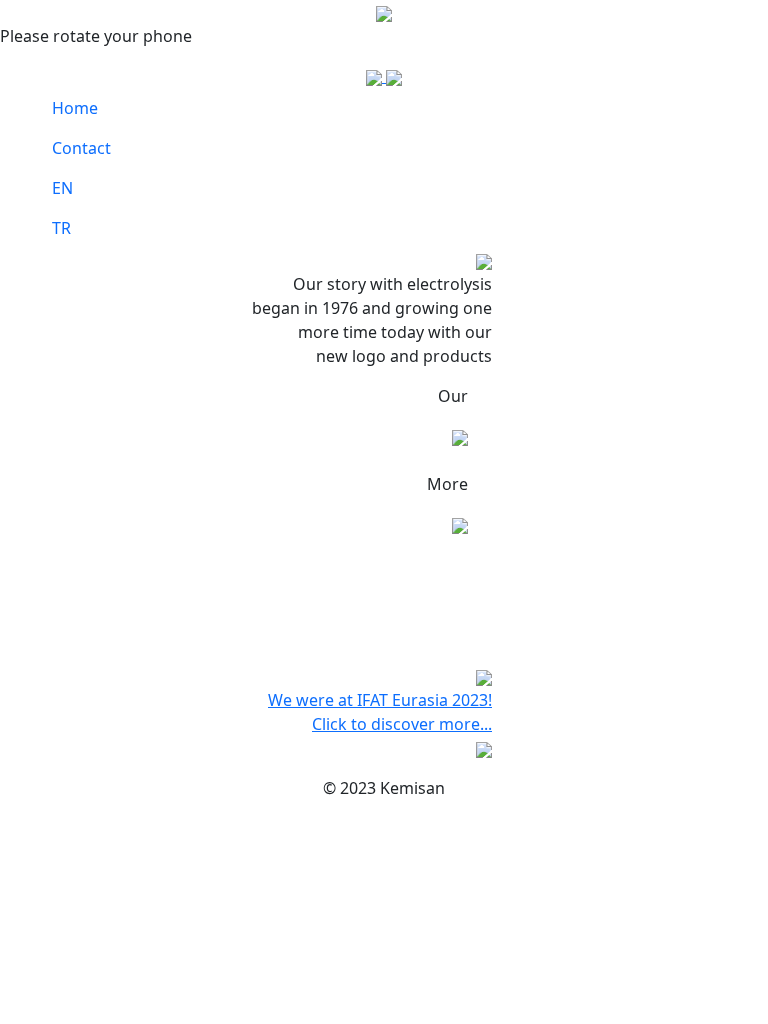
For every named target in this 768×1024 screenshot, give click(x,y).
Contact (81, 148)
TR (61, 228)
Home (75, 108)
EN (62, 188)
